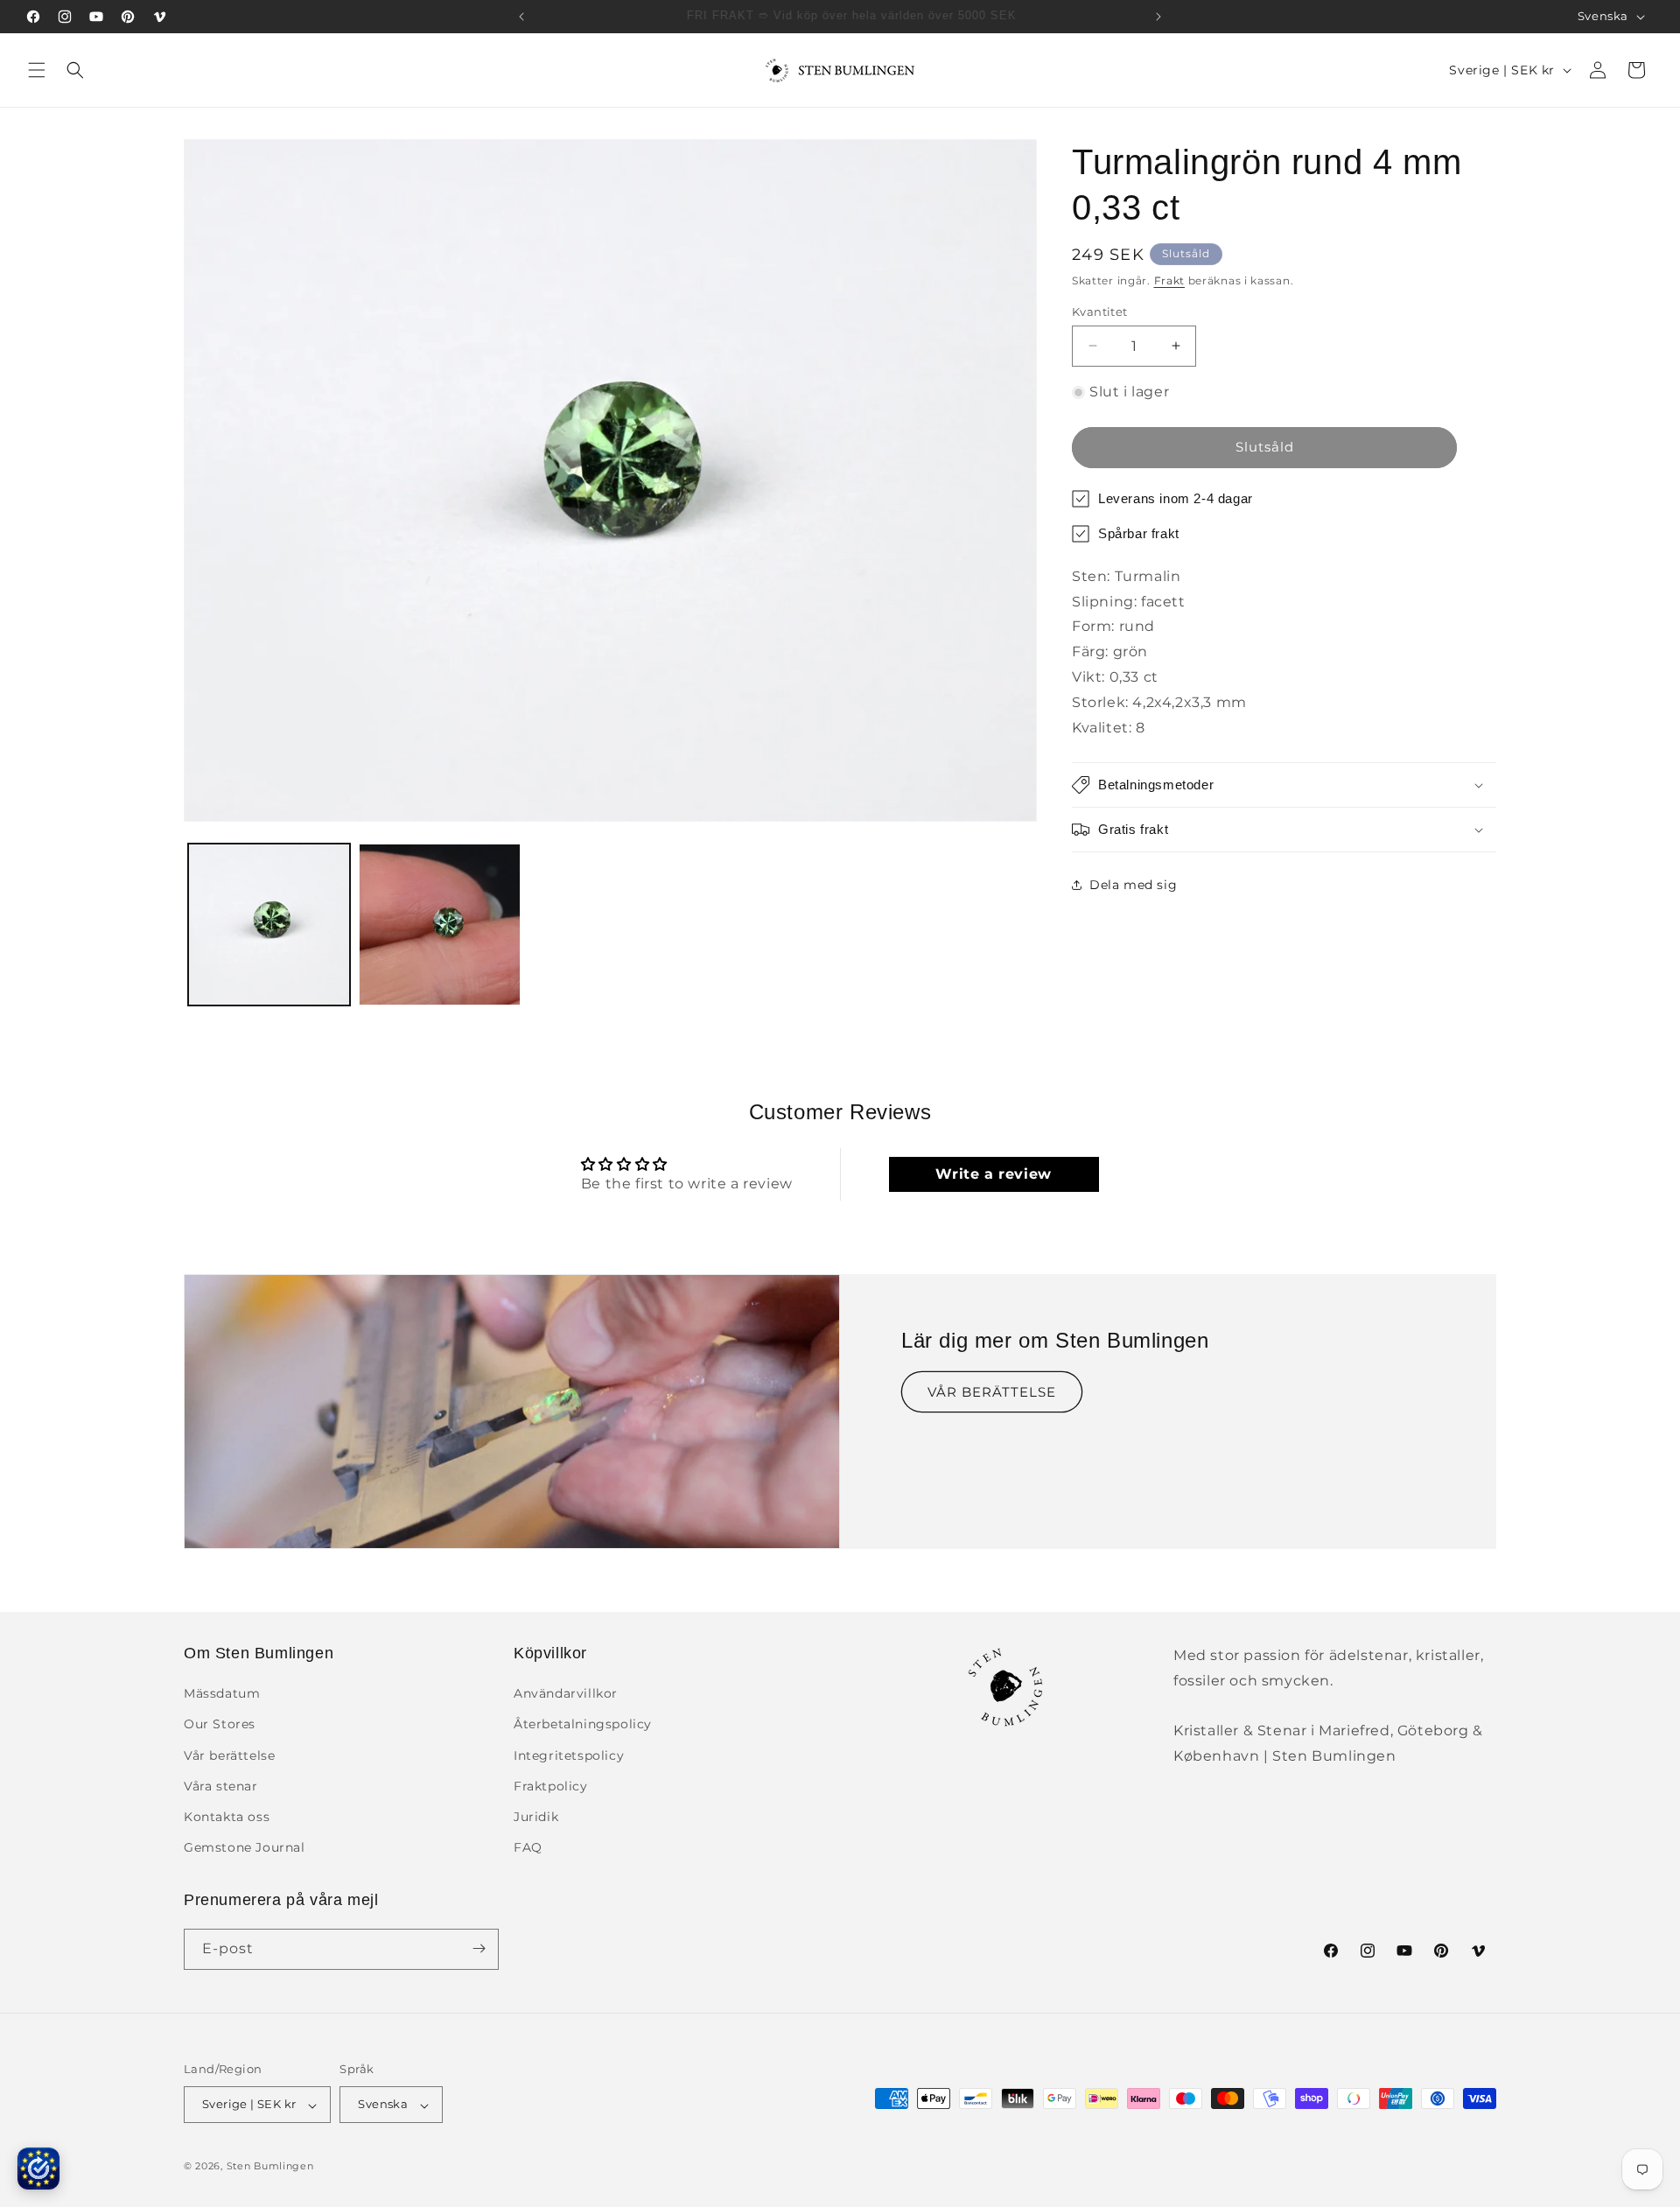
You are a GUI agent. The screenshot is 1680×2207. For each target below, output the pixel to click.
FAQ (528, 1848)
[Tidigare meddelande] (521, 17)
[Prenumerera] (479, 1948)
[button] (37, 70)
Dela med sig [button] (1133, 885)
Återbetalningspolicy (583, 1725)
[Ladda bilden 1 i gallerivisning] (269, 925)
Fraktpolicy (551, 1786)
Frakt (1170, 280)
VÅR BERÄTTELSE (992, 1392)
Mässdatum (222, 1694)
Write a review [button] (993, 1174)
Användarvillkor (566, 1694)
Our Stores (220, 1725)
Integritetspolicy (569, 1755)
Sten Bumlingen (270, 2167)
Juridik (536, 1817)
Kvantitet (1100, 311)
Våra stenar (221, 1786)
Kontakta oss (227, 1817)
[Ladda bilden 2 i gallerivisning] (440, 925)
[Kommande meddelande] (1158, 17)
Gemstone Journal (245, 1848)
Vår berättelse (229, 1755)
